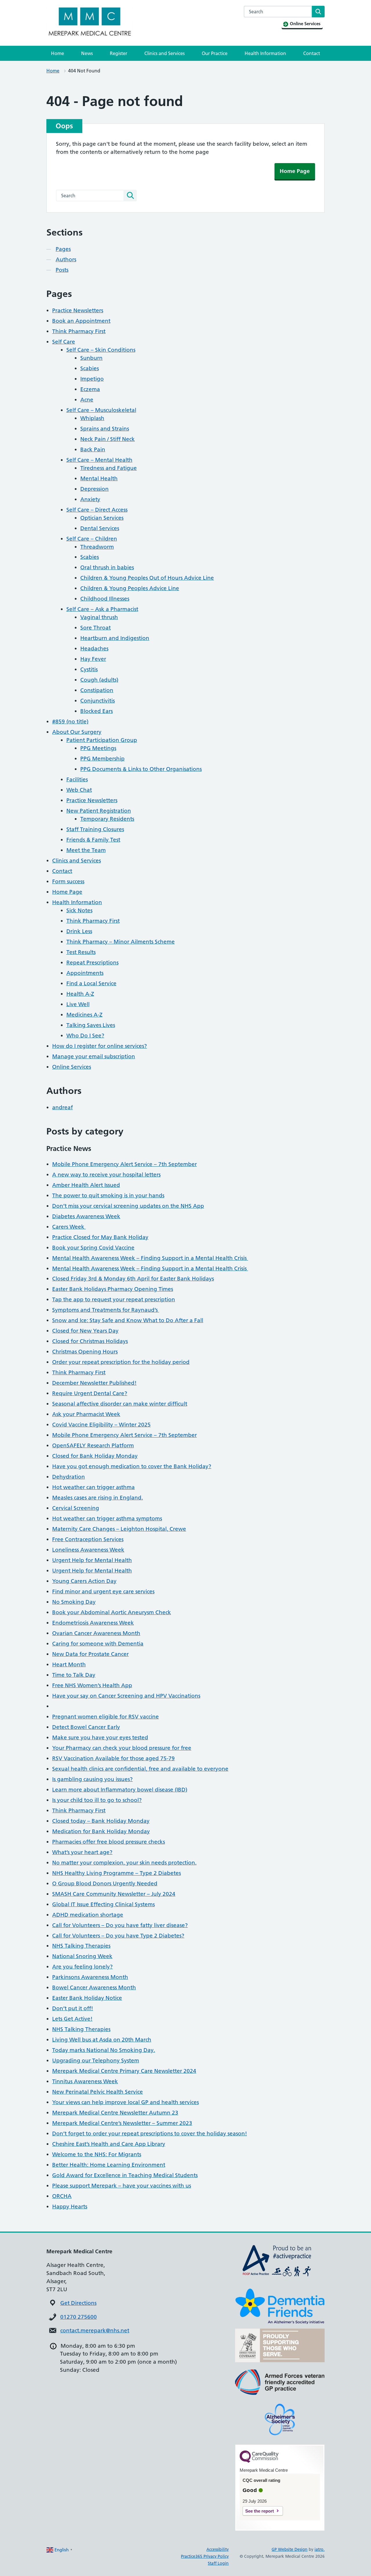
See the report (260, 2511)
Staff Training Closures (95, 829)
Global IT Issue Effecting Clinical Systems (103, 1904)
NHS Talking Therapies (81, 1946)
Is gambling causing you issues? (92, 1779)
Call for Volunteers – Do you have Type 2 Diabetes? (118, 1936)
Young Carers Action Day (84, 1581)
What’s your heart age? (82, 1852)
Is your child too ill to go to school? (97, 1800)
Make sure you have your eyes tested (100, 1737)
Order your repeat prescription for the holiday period (121, 1362)
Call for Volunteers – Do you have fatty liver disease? (120, 1925)
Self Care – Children (92, 539)
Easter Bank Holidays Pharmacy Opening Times (113, 1289)
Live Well (78, 1004)
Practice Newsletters (78, 310)
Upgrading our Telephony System (96, 2060)
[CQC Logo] (259, 2461)
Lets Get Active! (72, 2019)
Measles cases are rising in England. (98, 1498)
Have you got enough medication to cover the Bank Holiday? (132, 1466)
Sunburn (91, 358)
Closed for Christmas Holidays (90, 1341)
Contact (312, 53)
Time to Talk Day (74, 1675)
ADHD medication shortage (88, 1915)
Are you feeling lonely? (82, 1967)
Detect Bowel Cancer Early (86, 1727)
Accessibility (218, 2549)
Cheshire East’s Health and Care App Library (109, 2144)
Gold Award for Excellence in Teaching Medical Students (125, 2175)
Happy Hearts (70, 2206)
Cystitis (89, 669)
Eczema (90, 389)
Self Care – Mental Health (99, 460)
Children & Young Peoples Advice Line (130, 588)
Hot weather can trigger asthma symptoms (107, 1518)
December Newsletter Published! (94, 1383)
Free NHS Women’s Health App (92, 1685)
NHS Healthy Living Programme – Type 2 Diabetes (117, 1873)
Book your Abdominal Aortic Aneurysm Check (112, 1612)
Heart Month (69, 1664)
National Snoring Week (82, 1956)
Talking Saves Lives (91, 1025)
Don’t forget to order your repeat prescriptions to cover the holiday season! (150, 2133)
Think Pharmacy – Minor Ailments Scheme (121, 942)
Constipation (97, 690)
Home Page (295, 171)
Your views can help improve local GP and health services (126, 2102)
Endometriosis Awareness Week (93, 1623)
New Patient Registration (99, 811)
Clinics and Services (164, 53)
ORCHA (62, 2196)
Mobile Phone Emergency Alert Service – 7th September (124, 1164)
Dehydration (69, 1477)
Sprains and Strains (105, 429)
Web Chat (79, 790)
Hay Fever (93, 659)
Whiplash (92, 418)
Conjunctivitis (98, 701)
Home (58, 53)
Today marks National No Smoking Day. (104, 2050)
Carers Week (69, 1227)
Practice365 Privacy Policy (205, 2556)
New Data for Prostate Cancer (90, 1654)
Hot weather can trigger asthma (93, 1487)
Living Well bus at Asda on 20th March (102, 2040)
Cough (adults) (99, 680)
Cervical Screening (76, 1508)
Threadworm (97, 547)
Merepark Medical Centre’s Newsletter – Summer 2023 (122, 2123)
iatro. (320, 2549)
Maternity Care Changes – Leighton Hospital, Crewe (119, 1529)
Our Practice (215, 53)
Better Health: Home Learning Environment (109, 2165)
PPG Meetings (98, 748)
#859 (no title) (70, 721)
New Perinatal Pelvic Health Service (98, 2092)
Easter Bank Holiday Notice (87, 1998)
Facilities (77, 779)
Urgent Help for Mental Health (92, 1560)
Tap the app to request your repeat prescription (114, 1299)
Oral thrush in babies (107, 567)
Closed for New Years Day (85, 1331)
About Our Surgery (77, 732)
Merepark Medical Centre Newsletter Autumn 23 (115, 2113)
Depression (94, 489)
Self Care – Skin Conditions (101, 350)
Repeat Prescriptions (92, 963)
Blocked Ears (97, 711)
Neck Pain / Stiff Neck (108, 439)
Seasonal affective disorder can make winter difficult (120, 1404)
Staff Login (218, 2563)
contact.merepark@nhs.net (95, 2330)
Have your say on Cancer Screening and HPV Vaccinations (126, 1696)
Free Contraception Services (88, 1539)
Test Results (81, 952)
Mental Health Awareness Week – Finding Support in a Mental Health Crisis (150, 1258)
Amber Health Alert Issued (86, 1185)
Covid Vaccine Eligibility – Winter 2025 (101, 1425)
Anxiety (90, 499)
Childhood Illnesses (105, 599)
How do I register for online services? (100, 1046)
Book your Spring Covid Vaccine (93, 1248)
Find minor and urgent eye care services (103, 1591)
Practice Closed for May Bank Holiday (100, 1237)
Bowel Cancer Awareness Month (94, 1987)
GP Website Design (290, 2549)
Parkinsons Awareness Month (90, 1977)
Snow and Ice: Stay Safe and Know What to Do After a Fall (128, 1320)
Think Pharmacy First (79, 331)
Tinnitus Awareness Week (85, 2081)
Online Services (72, 1067)
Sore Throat (96, 628)
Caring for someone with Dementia (98, 1644)
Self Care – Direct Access (97, 510)
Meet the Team (86, 850)
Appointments (85, 973)
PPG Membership (102, 759)
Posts (62, 270)
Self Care (64, 342)
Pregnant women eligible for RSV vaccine (106, 1717)
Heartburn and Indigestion (115, 638)
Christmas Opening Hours (85, 1352)
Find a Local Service (91, 983)
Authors (66, 259)
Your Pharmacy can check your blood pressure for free (122, 1748)
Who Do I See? (85, 1036)
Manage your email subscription (94, 1056)
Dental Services (100, 528)
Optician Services (102, 518)
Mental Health (99, 478)
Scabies (90, 368)
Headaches (94, 648)
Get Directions (78, 2303)
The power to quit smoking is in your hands (108, 1195)
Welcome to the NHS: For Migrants (97, 2154)
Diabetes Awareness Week (86, 1216)
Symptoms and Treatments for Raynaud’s (106, 1310)
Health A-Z (80, 994)
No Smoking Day (74, 1602)
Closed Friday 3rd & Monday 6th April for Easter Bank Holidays (133, 1279)
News (87, 53)
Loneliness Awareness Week (88, 1550)
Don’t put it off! (73, 2008)
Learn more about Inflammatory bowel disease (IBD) (120, 1790)
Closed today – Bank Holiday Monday (101, 1821)
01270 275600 (79, 2317)
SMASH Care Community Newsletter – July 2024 (114, 1894)
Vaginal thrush (99, 617)
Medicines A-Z (84, 1015)
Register (119, 53)
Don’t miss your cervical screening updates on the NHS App (128, 1206)
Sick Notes (79, 910)
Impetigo (92, 379)
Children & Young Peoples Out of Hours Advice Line (147, 578)
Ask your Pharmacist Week (86, 1414)
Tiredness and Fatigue (109, 468)
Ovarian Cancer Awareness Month (96, 1633)
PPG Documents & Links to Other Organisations (141, 769)
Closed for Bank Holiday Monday (95, 1456)
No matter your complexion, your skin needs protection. (124, 1863)
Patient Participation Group (102, 740)
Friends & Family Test (93, 840)
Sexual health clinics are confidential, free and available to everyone (140, 1769)
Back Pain (93, 449)
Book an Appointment (81, 321)
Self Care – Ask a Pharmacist (102, 609)
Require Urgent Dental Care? (90, 1393)
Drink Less (79, 931)
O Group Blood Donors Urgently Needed (105, 1883)
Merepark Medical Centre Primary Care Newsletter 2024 (124, 2071)
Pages (63, 249)
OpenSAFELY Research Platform (93, 1445)
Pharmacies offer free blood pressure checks (109, 1842)
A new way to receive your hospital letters (106, 1175)
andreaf (62, 1107)
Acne (87, 400)
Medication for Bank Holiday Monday (101, 1831)
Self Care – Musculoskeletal (101, 410)
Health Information (265, 53)
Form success (68, 881)
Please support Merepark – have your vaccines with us (122, 2186)
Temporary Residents (107, 819)
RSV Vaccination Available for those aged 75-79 (113, 1758)
